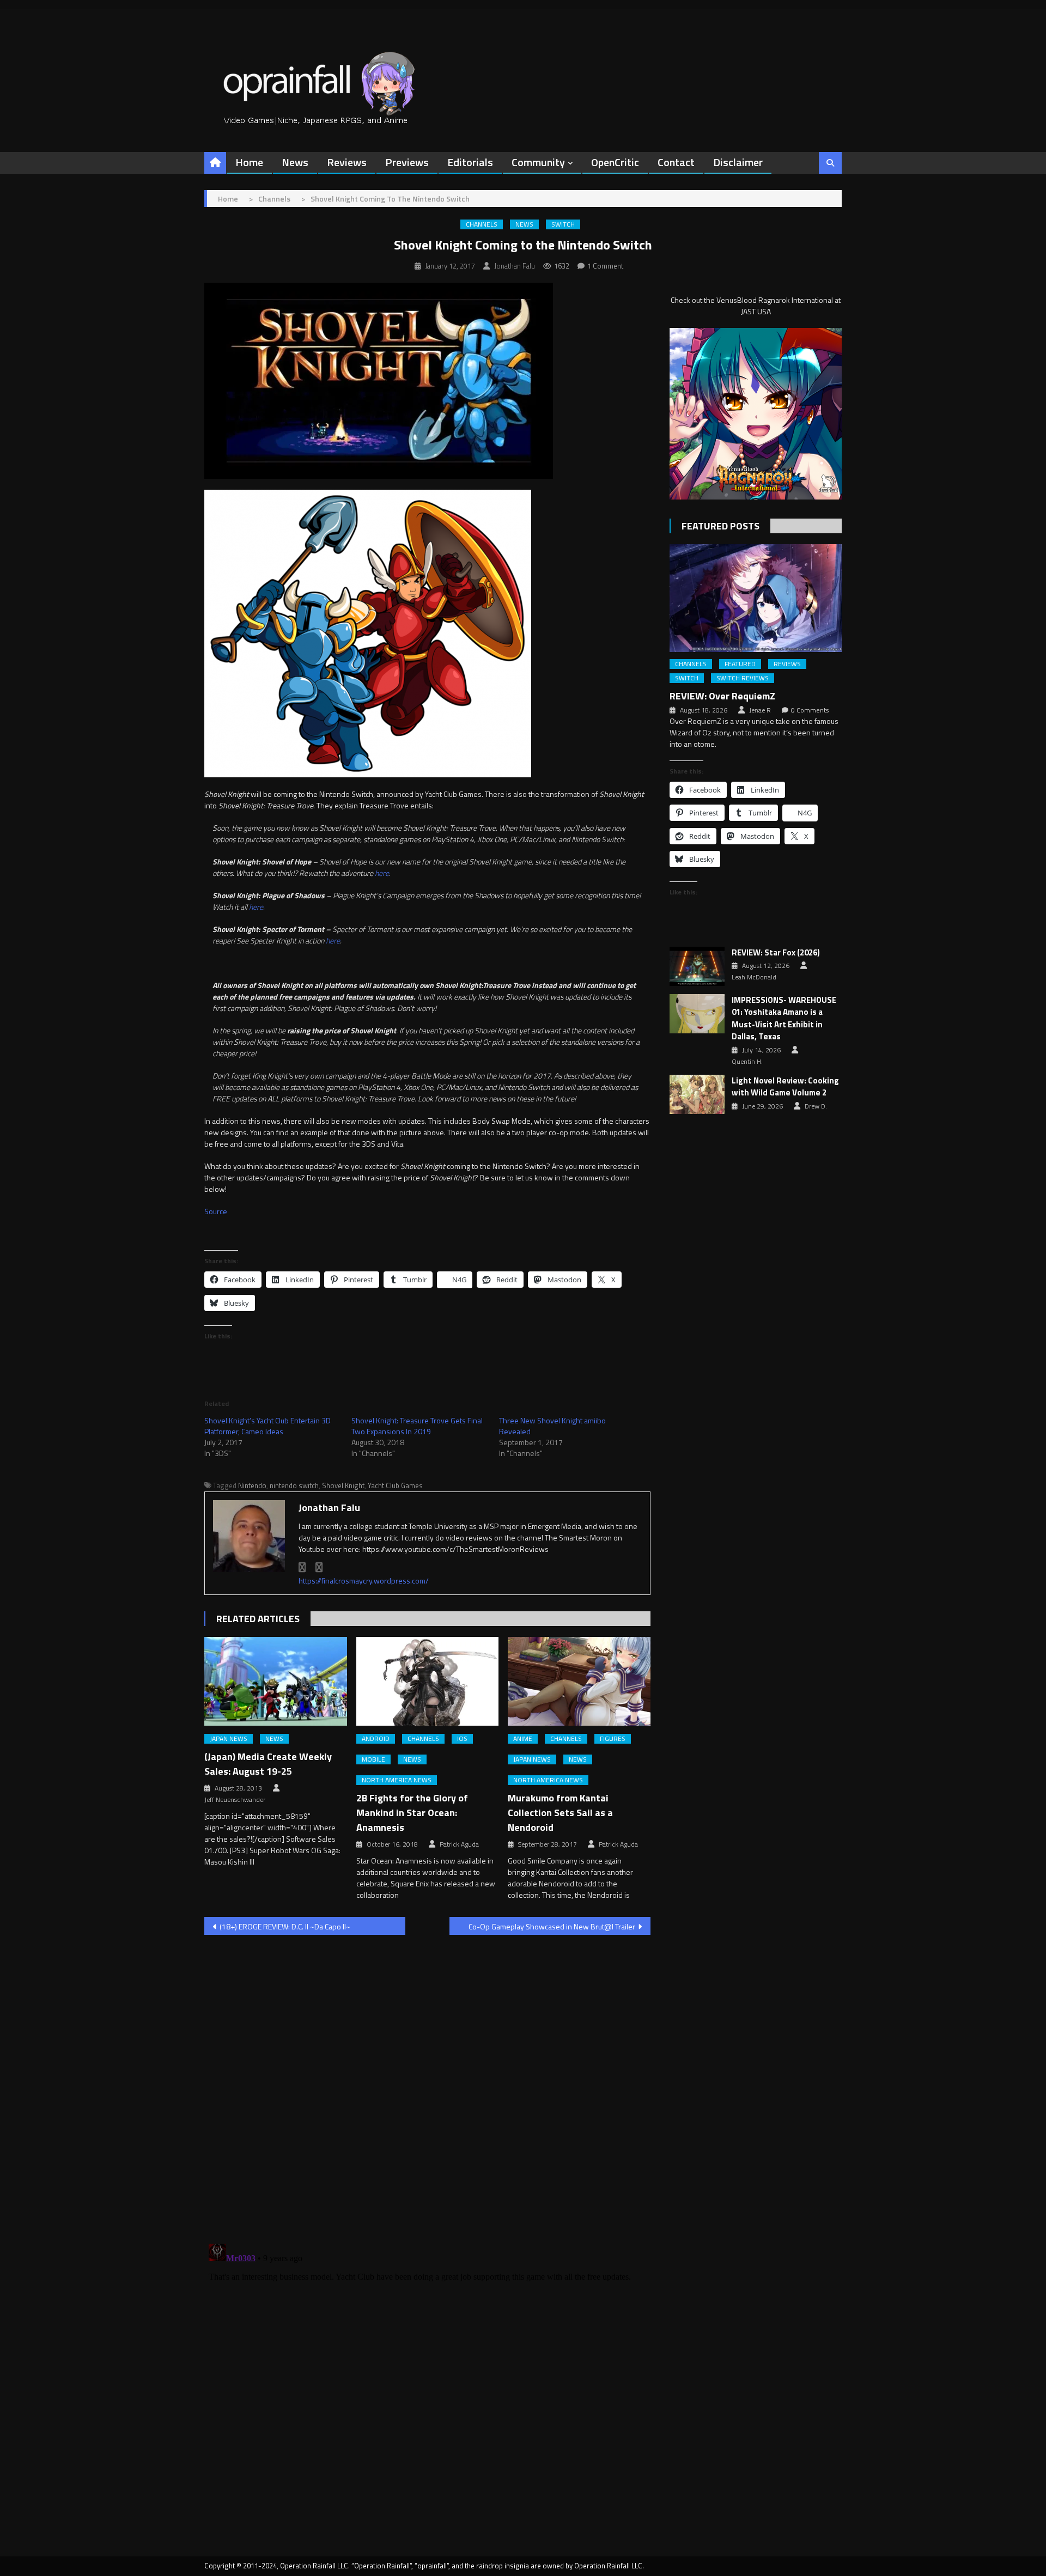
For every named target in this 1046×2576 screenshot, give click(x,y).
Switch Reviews (743, 678)
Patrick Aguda (459, 1844)
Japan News (229, 1739)
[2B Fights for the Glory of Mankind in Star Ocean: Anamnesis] (428, 1682)
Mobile (373, 1759)
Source (216, 1211)
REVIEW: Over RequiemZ (722, 696)
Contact (676, 162)
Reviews (347, 162)
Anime (523, 1739)
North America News (397, 1780)
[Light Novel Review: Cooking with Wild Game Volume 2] (697, 1094)
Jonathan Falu (515, 266)
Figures (613, 1739)
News (295, 162)
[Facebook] (302, 1567)
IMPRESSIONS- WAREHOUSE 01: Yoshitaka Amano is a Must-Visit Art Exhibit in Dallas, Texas (784, 1019)
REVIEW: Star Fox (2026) (776, 953)
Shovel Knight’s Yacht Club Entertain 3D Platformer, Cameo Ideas (267, 1426)
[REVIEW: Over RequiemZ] (756, 598)
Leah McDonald (754, 977)
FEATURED (740, 664)
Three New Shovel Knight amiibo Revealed (552, 1426)
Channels (482, 224)
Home (249, 162)
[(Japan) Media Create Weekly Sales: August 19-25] (276, 1682)
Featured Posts (720, 526)
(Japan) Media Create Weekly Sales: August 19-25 (268, 1764)
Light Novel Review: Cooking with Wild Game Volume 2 (785, 1087)
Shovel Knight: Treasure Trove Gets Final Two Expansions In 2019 (417, 1426)
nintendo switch (294, 1485)
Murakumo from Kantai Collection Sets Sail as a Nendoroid (560, 1813)
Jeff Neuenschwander (235, 1800)
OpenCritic (615, 162)
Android (376, 1739)
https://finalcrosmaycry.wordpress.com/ (364, 1581)
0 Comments (810, 710)
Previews (407, 162)
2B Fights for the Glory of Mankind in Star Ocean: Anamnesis (412, 1813)
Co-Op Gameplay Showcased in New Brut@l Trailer (552, 1926)
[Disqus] (427, 2082)
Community (538, 162)
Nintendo (252, 1485)
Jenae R (760, 710)
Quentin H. (747, 1062)
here (382, 873)
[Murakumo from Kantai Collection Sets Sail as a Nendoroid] (579, 1682)
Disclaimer (738, 162)
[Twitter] (319, 1567)
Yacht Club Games (395, 1485)
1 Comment (605, 266)
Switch (563, 224)
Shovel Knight (343, 1485)
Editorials (470, 162)
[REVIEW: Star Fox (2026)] (697, 966)
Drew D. (816, 1106)
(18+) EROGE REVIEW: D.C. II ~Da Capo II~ (285, 1926)
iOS (462, 1739)
